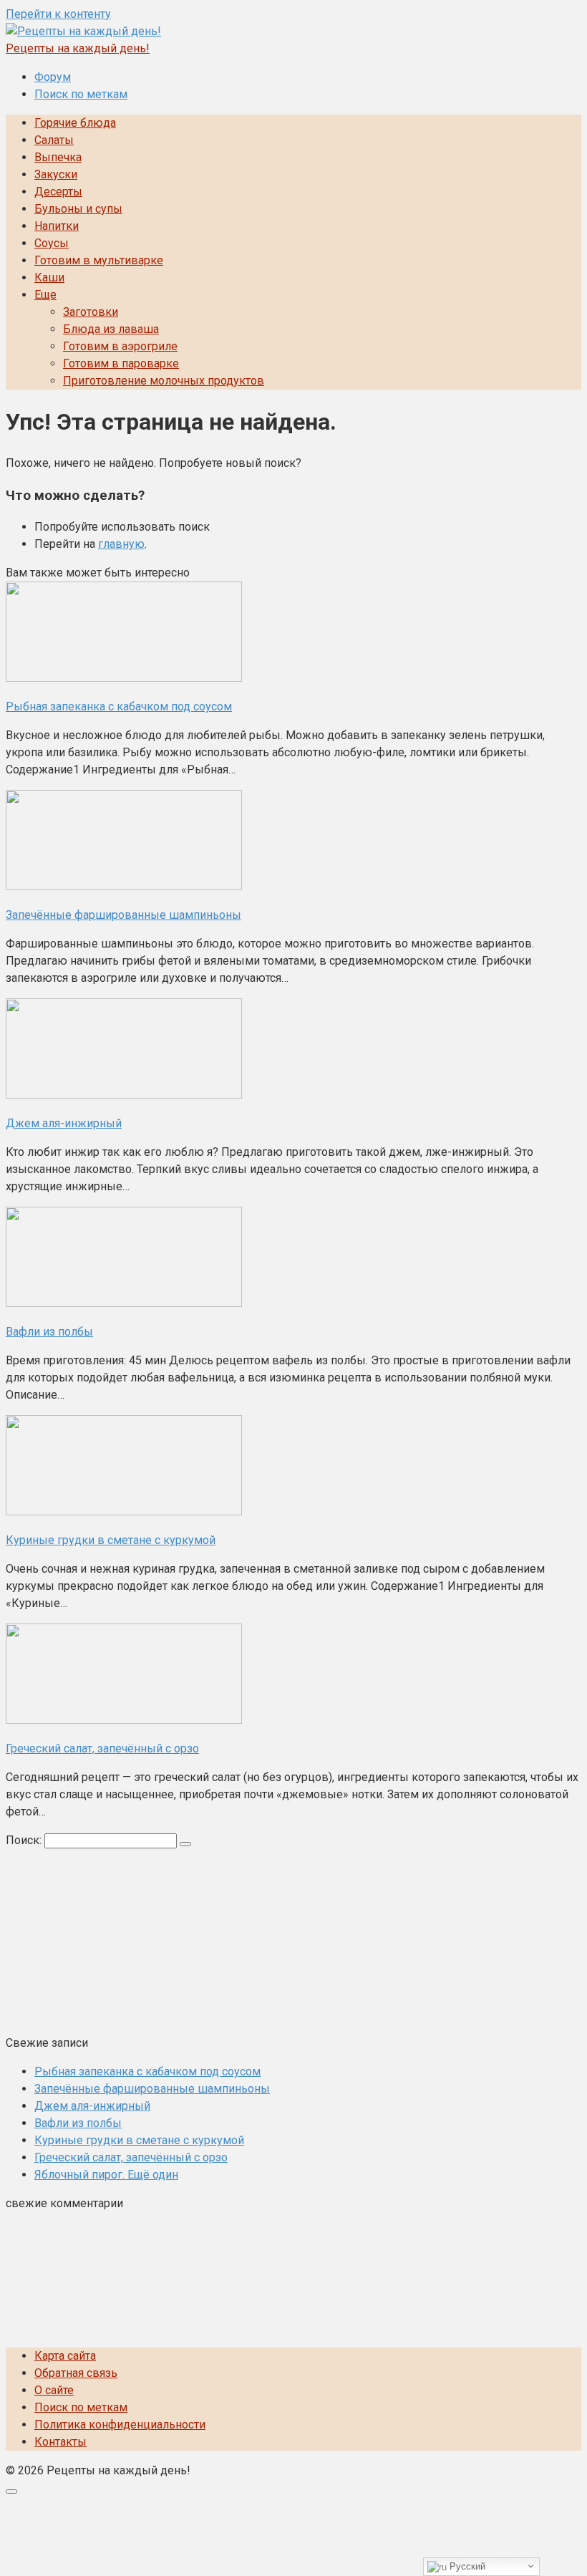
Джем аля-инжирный (92, 2106)
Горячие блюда (75, 123)
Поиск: (25, 1840)
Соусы (52, 243)
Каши (49, 278)
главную (121, 544)
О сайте (54, 2390)
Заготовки (91, 312)
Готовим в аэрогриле (120, 346)
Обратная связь (76, 2373)
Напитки (57, 226)
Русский (466, 2566)
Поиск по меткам (81, 94)
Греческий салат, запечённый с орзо (131, 2157)
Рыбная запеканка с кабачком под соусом (147, 2071)
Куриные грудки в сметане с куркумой (139, 2140)
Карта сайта (65, 2356)
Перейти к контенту (58, 14)
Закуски (56, 174)
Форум (53, 77)
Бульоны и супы (78, 209)
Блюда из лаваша (111, 329)
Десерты (58, 192)
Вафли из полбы (78, 2123)
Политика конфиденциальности (120, 2425)
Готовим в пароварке (121, 363)
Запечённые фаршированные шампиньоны (152, 2089)
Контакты (60, 2442)
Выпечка (58, 157)
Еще (45, 295)
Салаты (54, 140)
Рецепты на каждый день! (78, 48)
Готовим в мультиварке (99, 260)
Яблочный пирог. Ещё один (106, 2175)
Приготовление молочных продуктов (164, 381)
